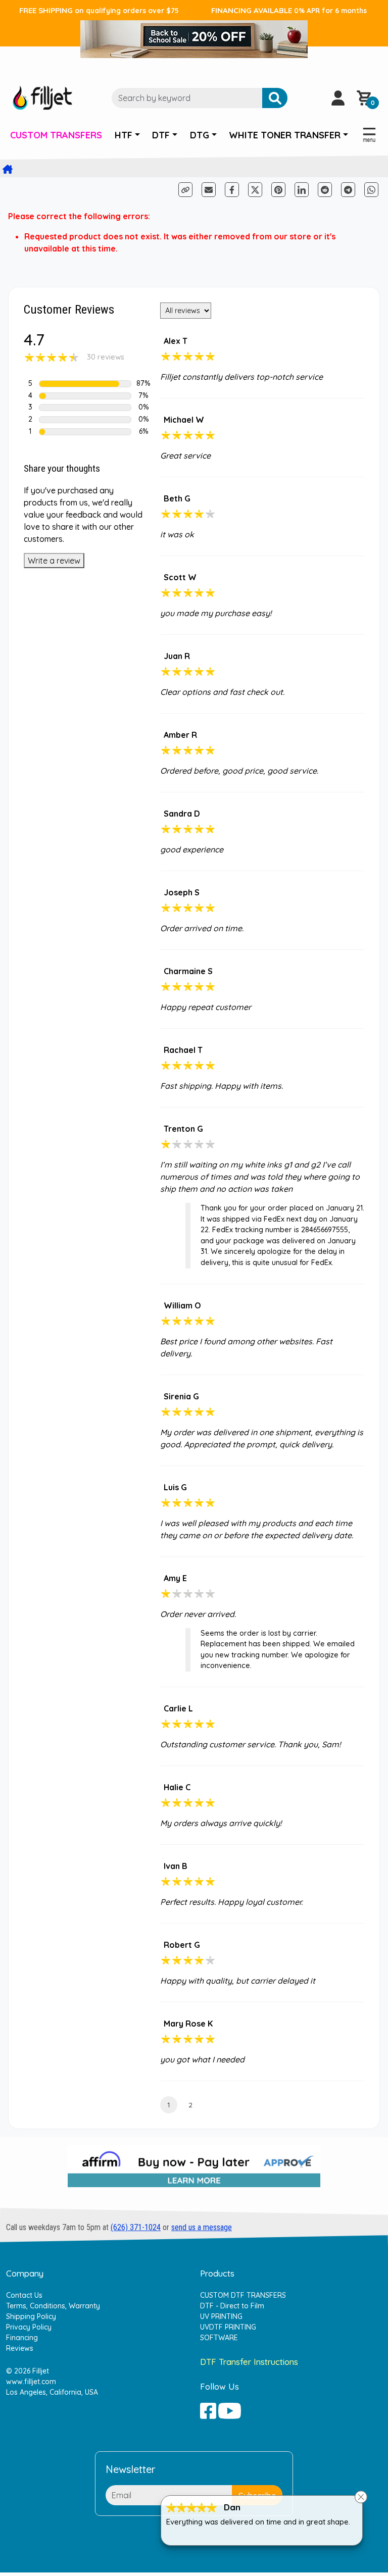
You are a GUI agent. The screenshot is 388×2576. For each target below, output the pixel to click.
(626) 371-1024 (136, 2227)
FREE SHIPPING (99, 10)
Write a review (54, 561)
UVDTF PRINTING (228, 2327)
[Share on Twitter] (255, 190)
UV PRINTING (221, 2316)
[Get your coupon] (194, 37)
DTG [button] (200, 135)
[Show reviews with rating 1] (85, 432)
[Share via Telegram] (349, 189)
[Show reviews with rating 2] (85, 420)
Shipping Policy (31, 2316)
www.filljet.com (31, 2382)
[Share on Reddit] (326, 189)
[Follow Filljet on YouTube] (230, 2410)
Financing (22, 2338)
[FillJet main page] (42, 97)
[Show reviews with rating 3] (85, 408)
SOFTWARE (219, 2338)
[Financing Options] (194, 2170)
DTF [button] (161, 135)
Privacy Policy (29, 2327)
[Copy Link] (186, 189)
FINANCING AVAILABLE (289, 10)
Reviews (20, 2348)
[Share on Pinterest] (278, 190)
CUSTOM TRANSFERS (56, 135)
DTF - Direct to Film (232, 2306)
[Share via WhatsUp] (371, 189)
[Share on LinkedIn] (302, 190)
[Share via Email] (209, 190)
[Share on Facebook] (233, 189)
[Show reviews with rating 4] (85, 396)
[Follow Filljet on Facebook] (208, 2410)
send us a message (202, 2227)
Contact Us (24, 2295)
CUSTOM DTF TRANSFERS (243, 2295)
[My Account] (338, 98)
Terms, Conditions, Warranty (53, 2306)
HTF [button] (124, 135)
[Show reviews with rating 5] (85, 384)
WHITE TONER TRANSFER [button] (285, 135)
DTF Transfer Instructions (249, 2362)
